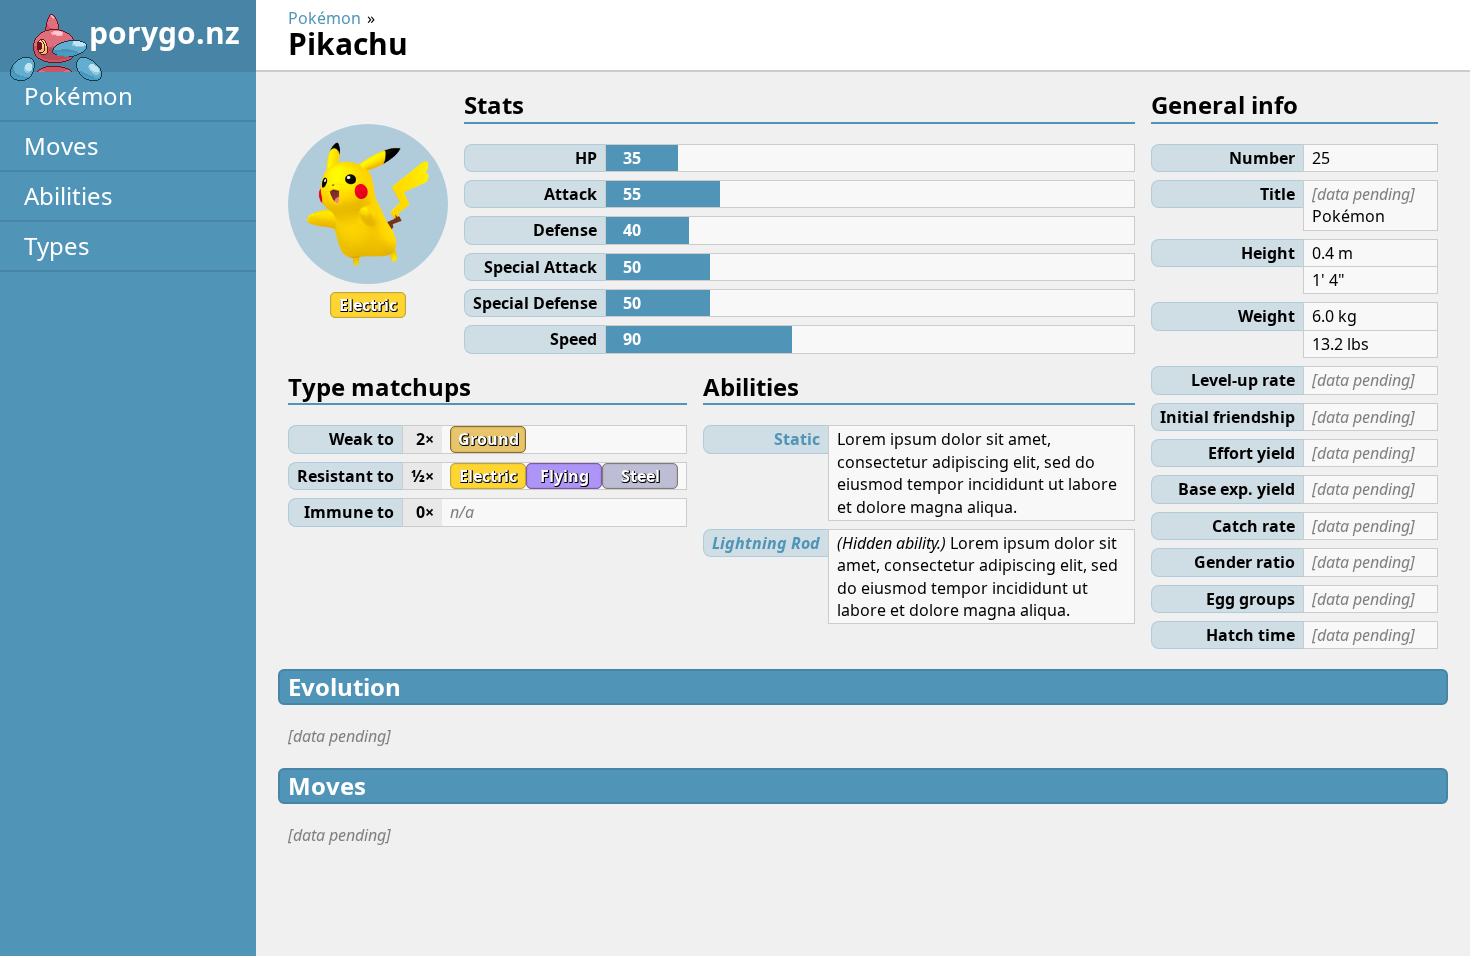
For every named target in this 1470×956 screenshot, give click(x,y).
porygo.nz (164, 32)
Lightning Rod (766, 543)
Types (57, 245)
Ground (488, 439)
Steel (640, 476)
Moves (61, 145)
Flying (564, 476)
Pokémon (78, 95)
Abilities (68, 195)
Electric (368, 305)
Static (797, 439)
